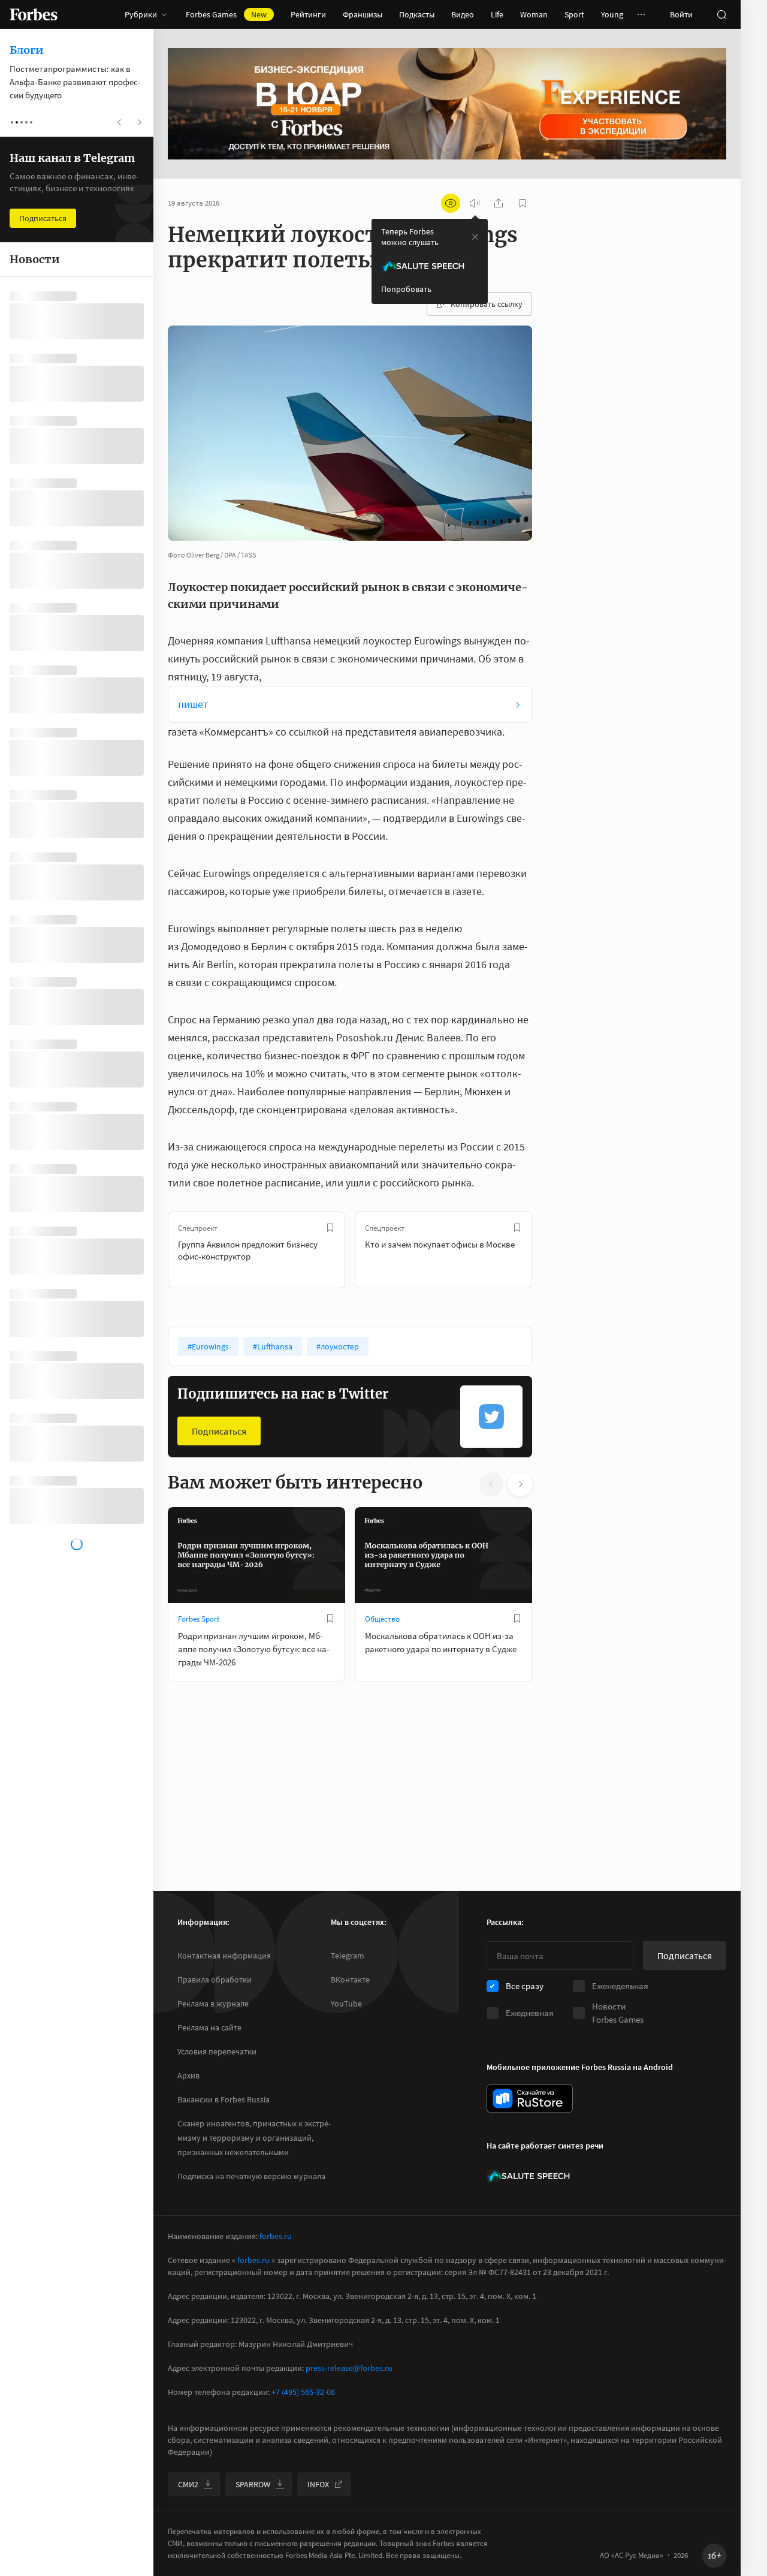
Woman (534, 14)
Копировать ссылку (487, 304)
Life (497, 14)
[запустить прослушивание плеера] (475, 203)
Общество (382, 1619)
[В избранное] (330, 1228)
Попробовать (406, 289)
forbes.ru (276, 2236)
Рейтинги (308, 14)
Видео (463, 14)
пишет (193, 704)
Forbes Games (226, 14)
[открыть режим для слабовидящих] (451, 203)
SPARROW (253, 2484)
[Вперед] (551, 1250)
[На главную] (34, 14)
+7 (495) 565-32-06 (303, 2392)
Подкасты (417, 14)
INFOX (318, 2484)
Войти (681, 14)
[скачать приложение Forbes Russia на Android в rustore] (530, 2099)
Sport (574, 14)
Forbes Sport (199, 1619)
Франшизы (363, 14)
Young (612, 14)
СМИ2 (188, 2484)
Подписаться (219, 1431)
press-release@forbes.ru (349, 2368)
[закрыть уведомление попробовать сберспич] (475, 237)
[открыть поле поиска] (721, 14)
